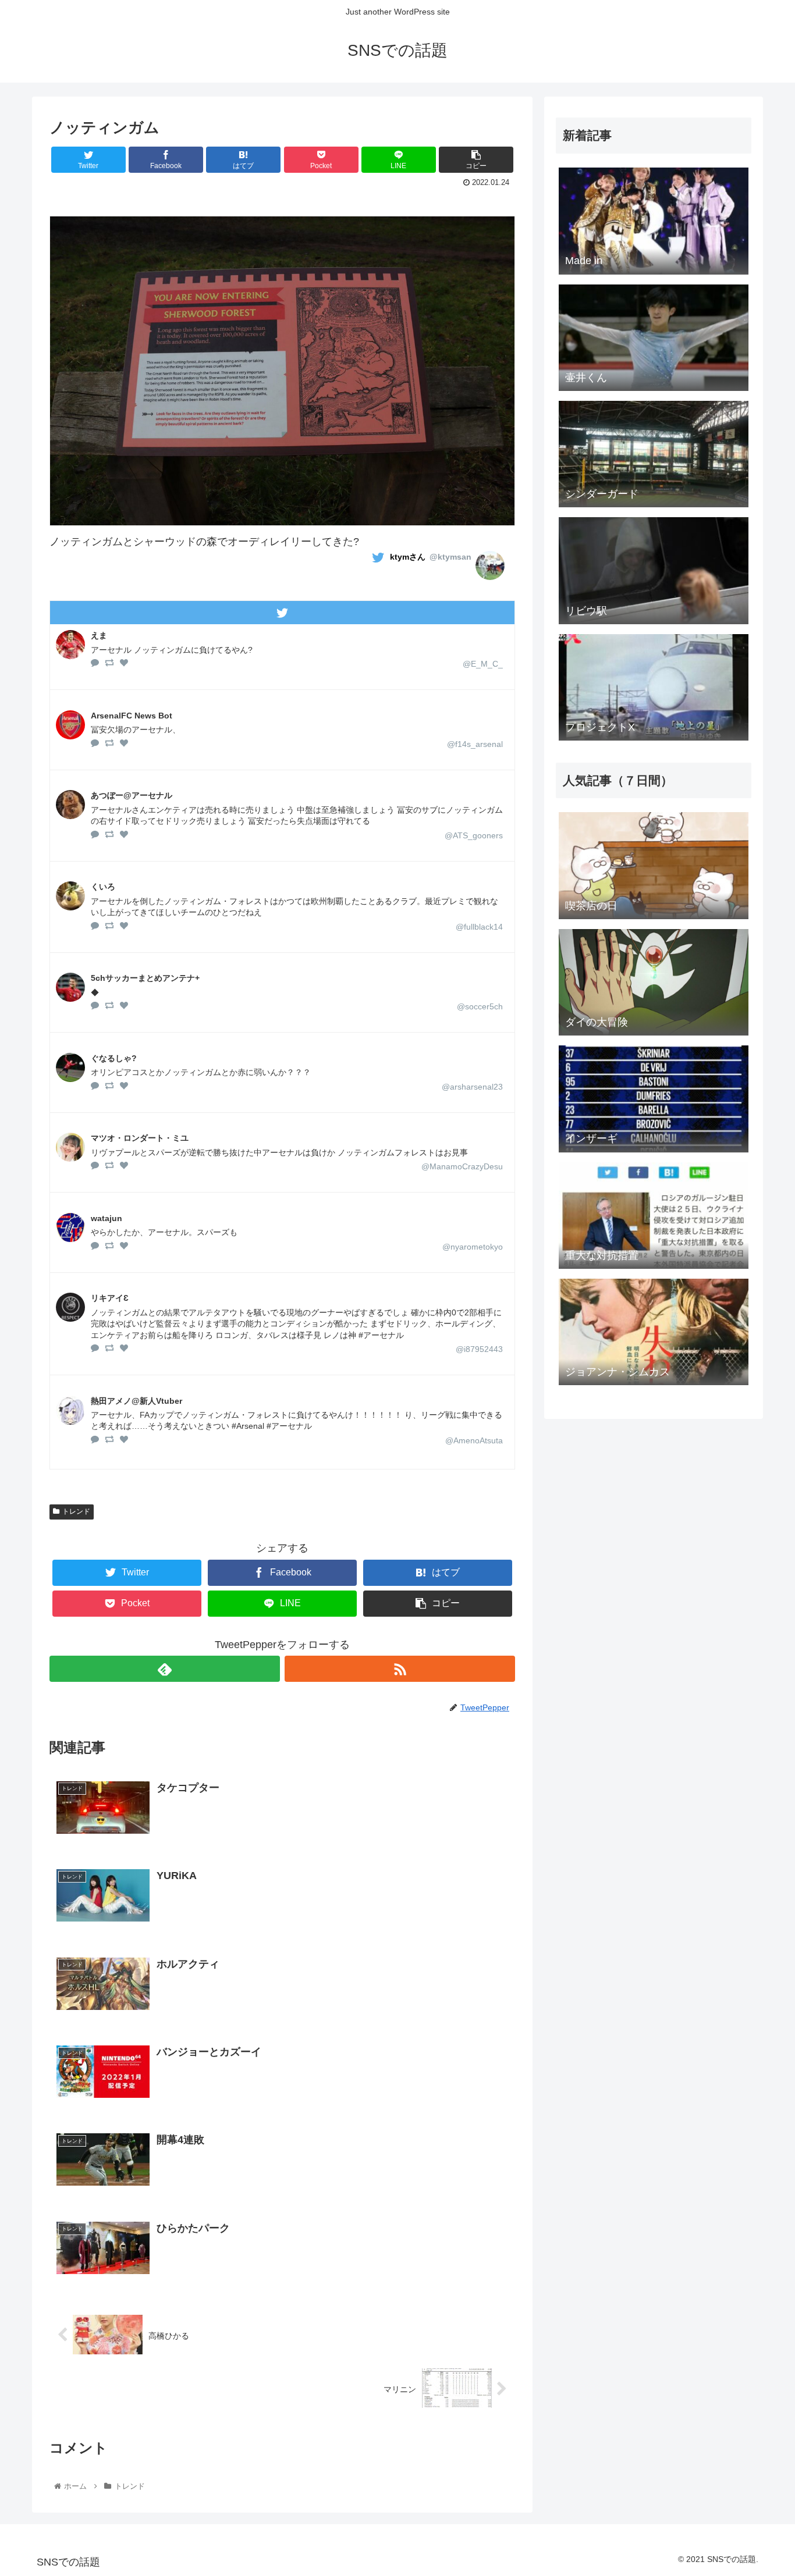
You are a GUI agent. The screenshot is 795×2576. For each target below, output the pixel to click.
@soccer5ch (480, 1006)
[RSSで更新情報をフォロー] (400, 1669)
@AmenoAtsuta (474, 1440)
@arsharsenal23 (472, 1087)
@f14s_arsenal (475, 744)
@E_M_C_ (483, 664)
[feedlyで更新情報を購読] (165, 1669)
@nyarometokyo (473, 1247)
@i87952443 (479, 1349)
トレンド (76, 1511)
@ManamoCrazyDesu (462, 1166)
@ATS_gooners (474, 835)
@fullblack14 (479, 927)
